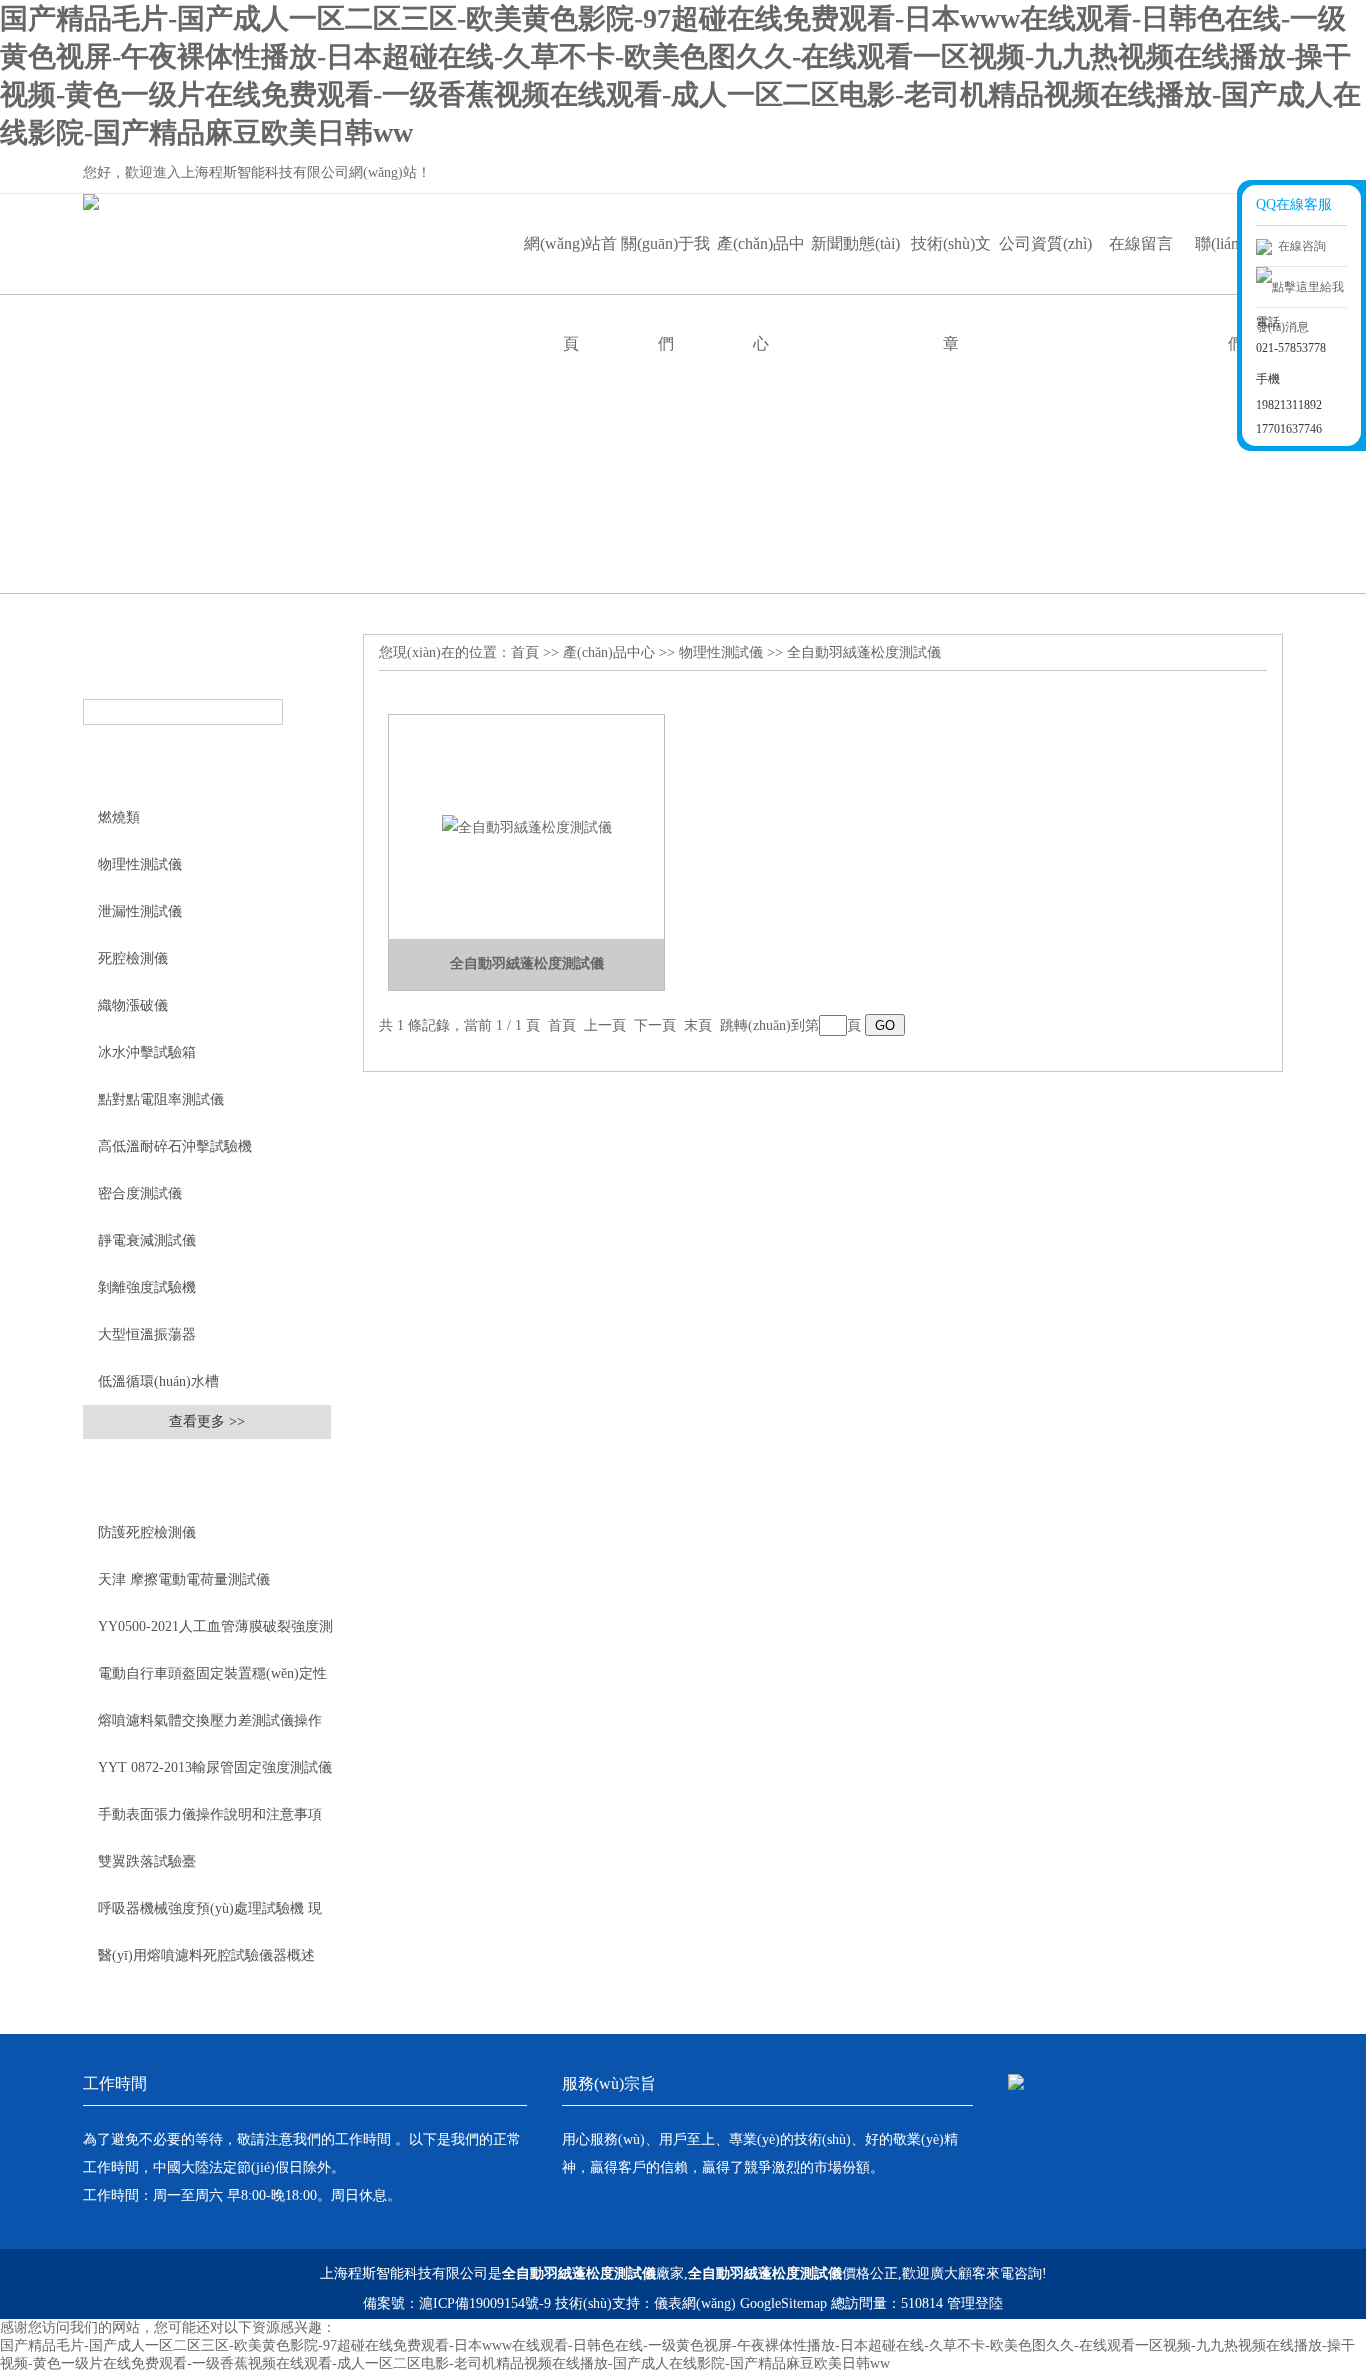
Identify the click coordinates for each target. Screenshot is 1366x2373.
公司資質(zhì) (1045, 243)
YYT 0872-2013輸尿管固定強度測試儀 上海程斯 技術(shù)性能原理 (215, 1775)
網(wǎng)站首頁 (570, 264)
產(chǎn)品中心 (761, 264)
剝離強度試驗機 (147, 1287)
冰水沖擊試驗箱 (147, 1052)
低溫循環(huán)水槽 (158, 1381)
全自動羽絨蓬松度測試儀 (864, 652)
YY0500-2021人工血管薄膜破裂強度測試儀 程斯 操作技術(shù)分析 (215, 1634)
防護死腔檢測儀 (147, 1532)
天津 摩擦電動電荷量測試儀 (184, 1579)
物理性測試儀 (140, 864)
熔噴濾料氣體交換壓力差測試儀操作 (210, 1720)
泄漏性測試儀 (140, 911)
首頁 (525, 652)
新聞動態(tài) (855, 243)
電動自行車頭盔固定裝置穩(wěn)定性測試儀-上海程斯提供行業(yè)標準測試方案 (212, 1681)
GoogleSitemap (783, 2303)
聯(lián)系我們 (1235, 264)
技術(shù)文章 (951, 264)
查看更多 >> (207, 1421)
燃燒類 (119, 817)
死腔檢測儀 (133, 958)
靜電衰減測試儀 (147, 1240)
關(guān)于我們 (665, 264)
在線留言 (1141, 243)
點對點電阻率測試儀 (161, 1099)
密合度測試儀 (140, 1193)
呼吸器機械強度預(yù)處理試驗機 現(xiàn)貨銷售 (210, 1916)
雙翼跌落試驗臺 (147, 1861)
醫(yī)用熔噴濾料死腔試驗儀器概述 (206, 1955)
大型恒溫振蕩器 (147, 1334)
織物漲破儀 (133, 1005)
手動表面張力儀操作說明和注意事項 (210, 1814)
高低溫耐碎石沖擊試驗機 (175, 1146)
